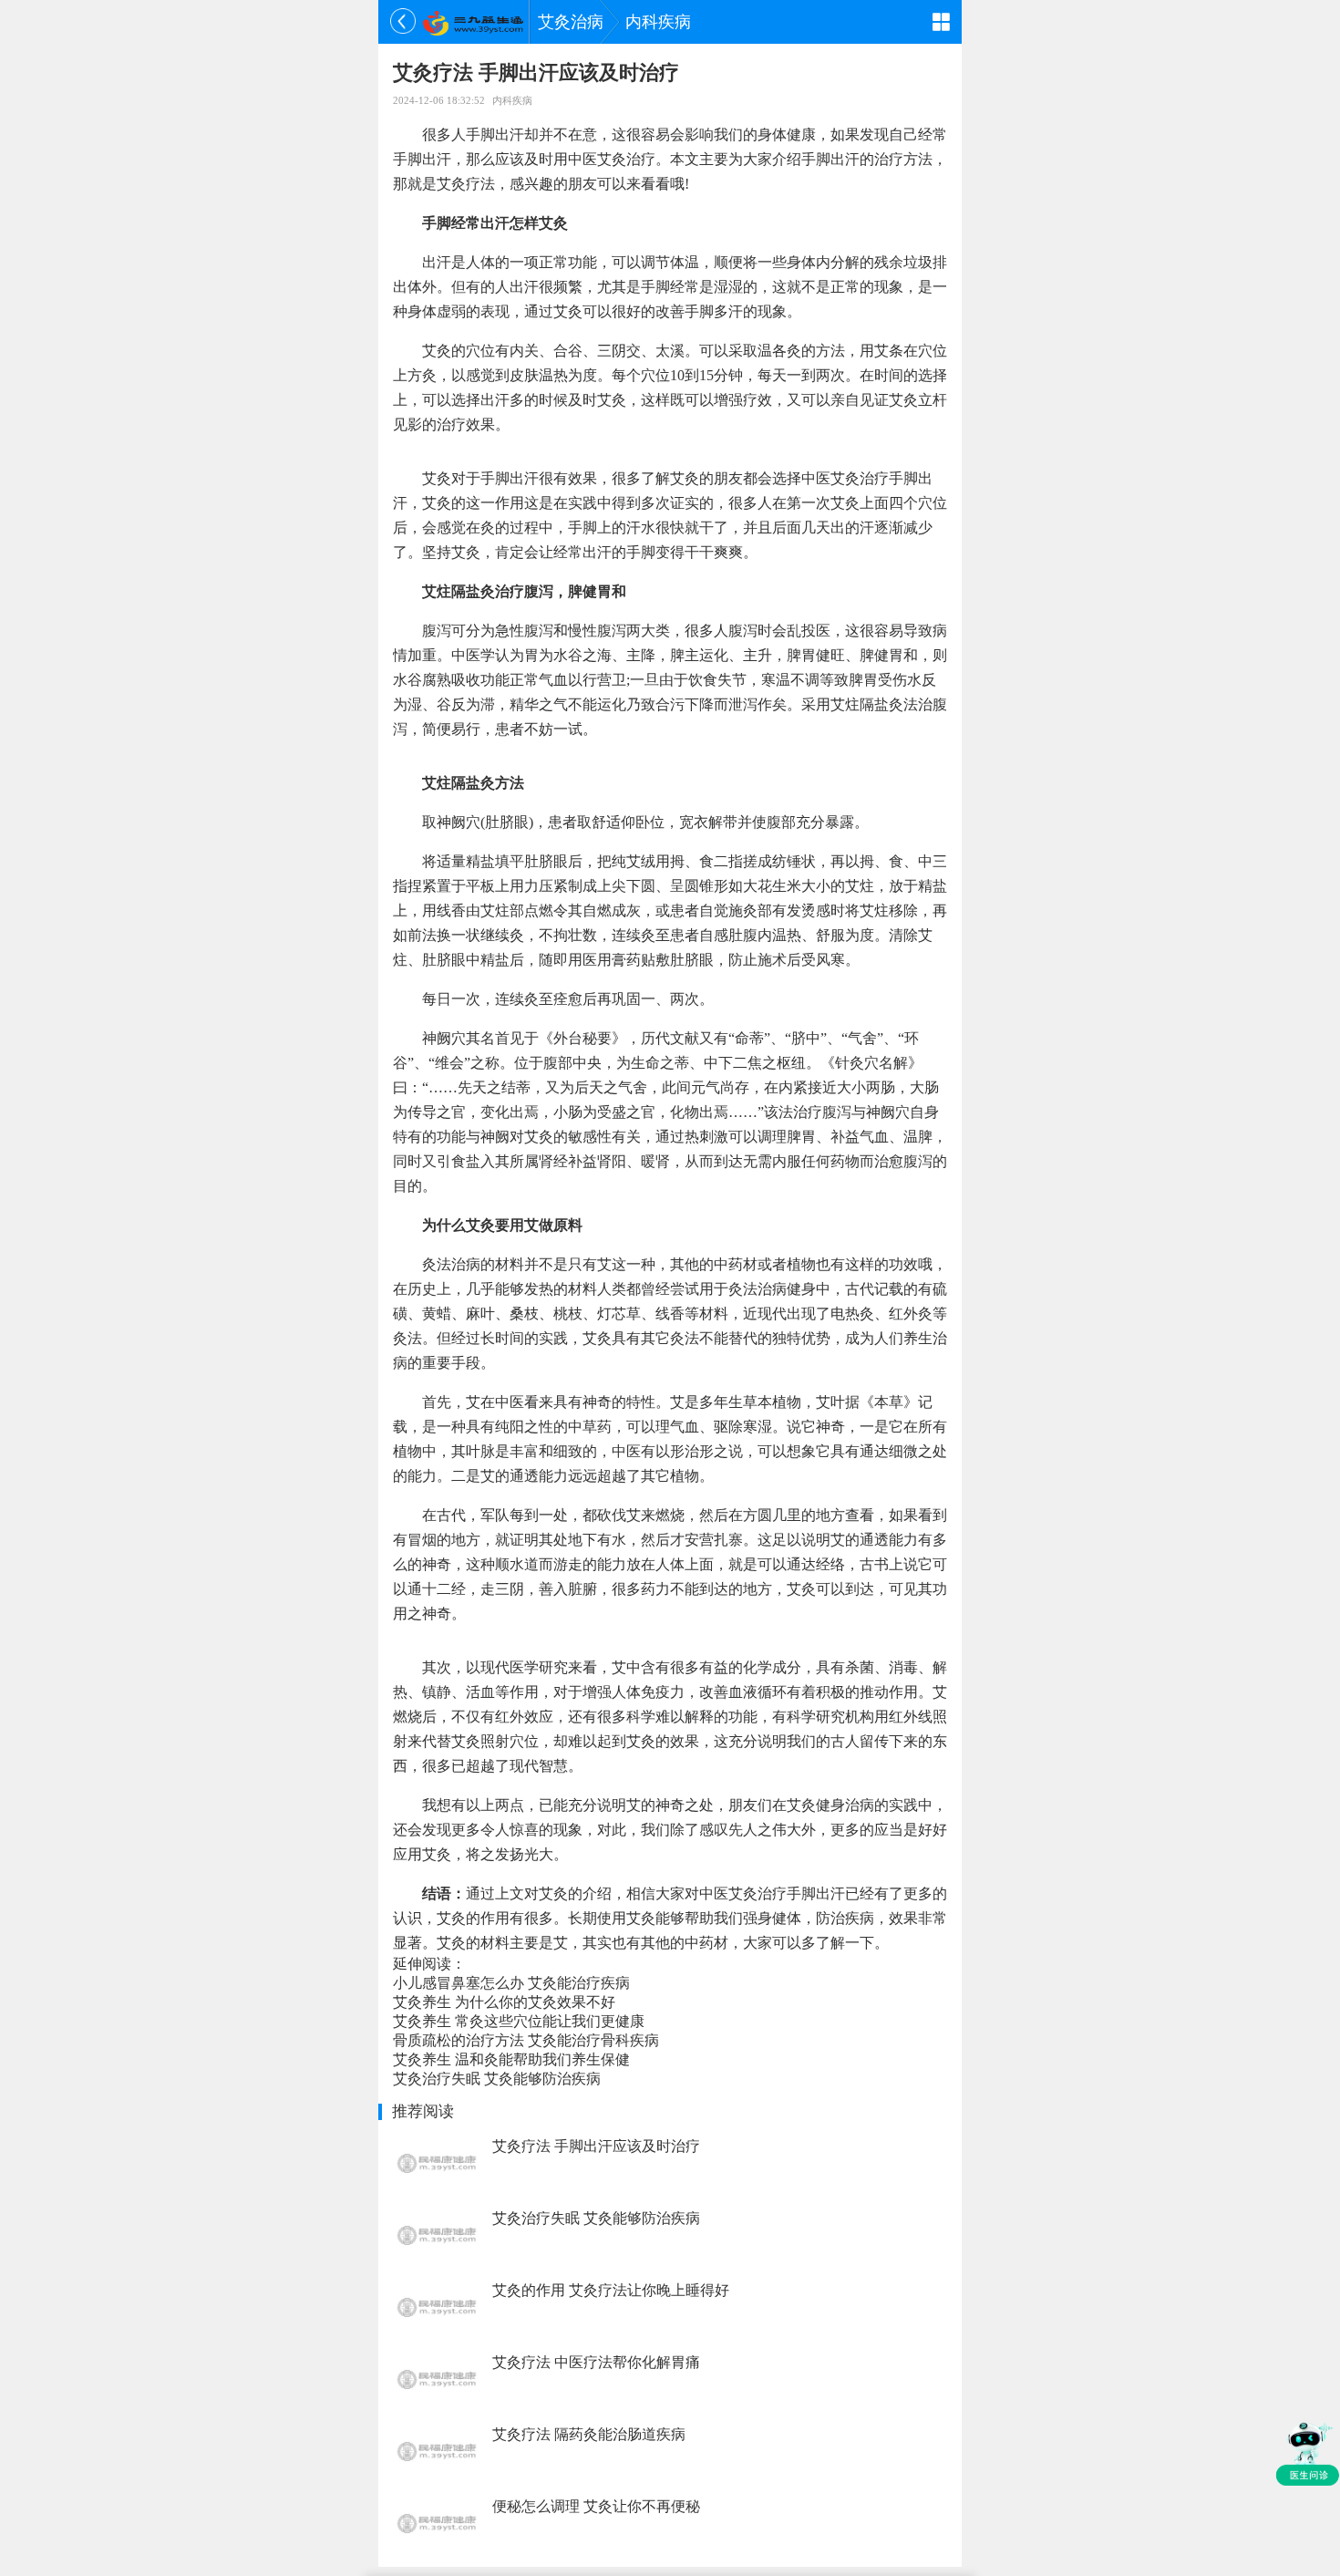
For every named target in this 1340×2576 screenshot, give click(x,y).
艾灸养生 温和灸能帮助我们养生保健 (511, 2059)
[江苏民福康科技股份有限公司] (473, 22)
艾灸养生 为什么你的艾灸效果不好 (504, 2002)
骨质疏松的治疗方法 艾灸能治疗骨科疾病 (526, 2040)
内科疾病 (658, 22)
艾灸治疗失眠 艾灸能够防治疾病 (497, 2079)
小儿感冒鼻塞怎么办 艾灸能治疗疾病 (511, 1983)
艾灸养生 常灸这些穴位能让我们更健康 (519, 2021)
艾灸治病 (571, 22)
